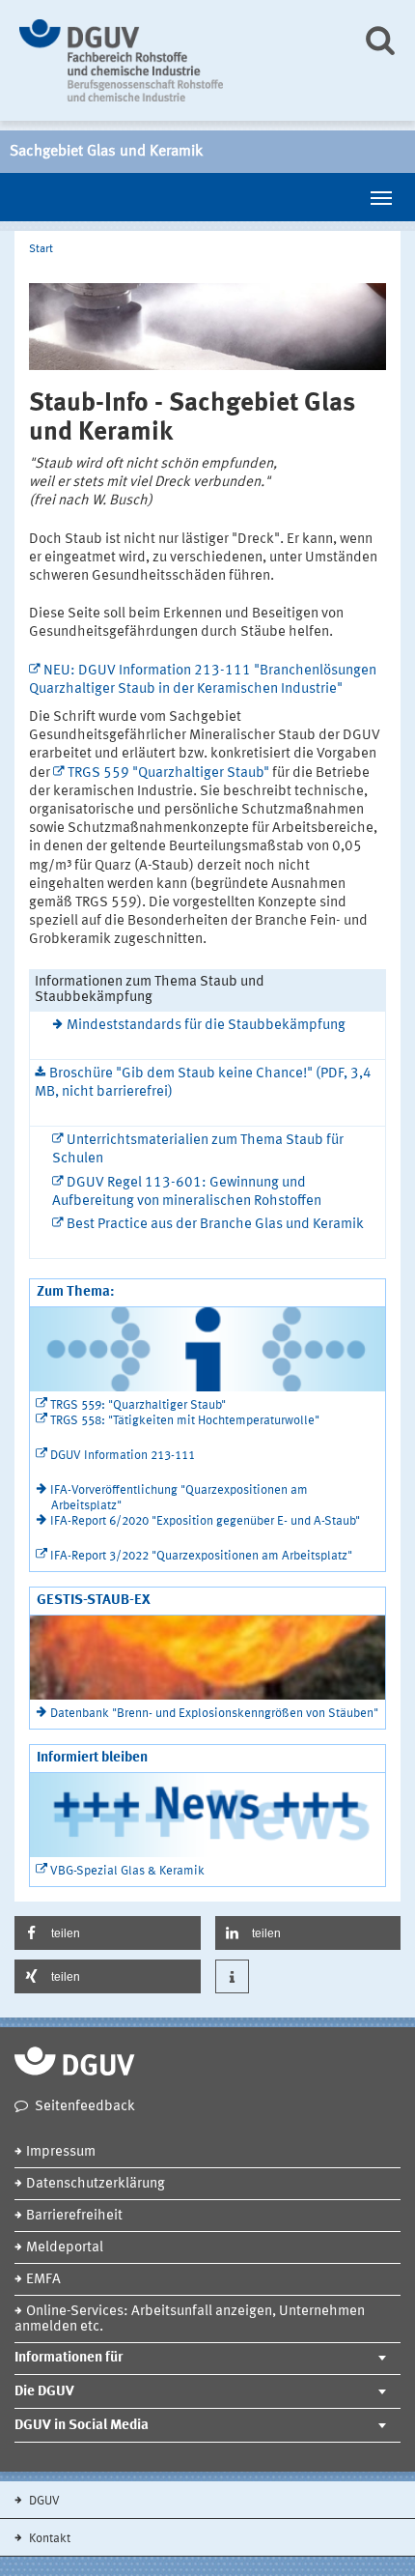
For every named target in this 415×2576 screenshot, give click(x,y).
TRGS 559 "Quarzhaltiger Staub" (168, 773)
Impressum (61, 2152)
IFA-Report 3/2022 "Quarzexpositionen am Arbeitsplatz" (201, 1556)
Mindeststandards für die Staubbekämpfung (206, 1026)
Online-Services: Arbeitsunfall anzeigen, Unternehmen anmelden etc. (190, 2319)
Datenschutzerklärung (96, 2184)
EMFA (43, 2280)
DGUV (43, 2501)
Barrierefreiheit (74, 2216)
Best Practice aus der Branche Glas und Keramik (215, 1225)
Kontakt (48, 2539)
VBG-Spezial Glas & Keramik (127, 1871)
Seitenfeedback (85, 2107)
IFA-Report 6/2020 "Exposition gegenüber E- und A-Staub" (205, 1521)
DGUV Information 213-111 (123, 1456)
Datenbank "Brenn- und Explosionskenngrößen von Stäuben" (214, 1714)
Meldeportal (65, 2248)
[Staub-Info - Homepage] (176, 60)
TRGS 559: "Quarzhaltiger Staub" (138, 1405)
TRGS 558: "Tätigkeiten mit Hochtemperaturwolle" (185, 1421)
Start (41, 249)
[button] (108, 1933)
